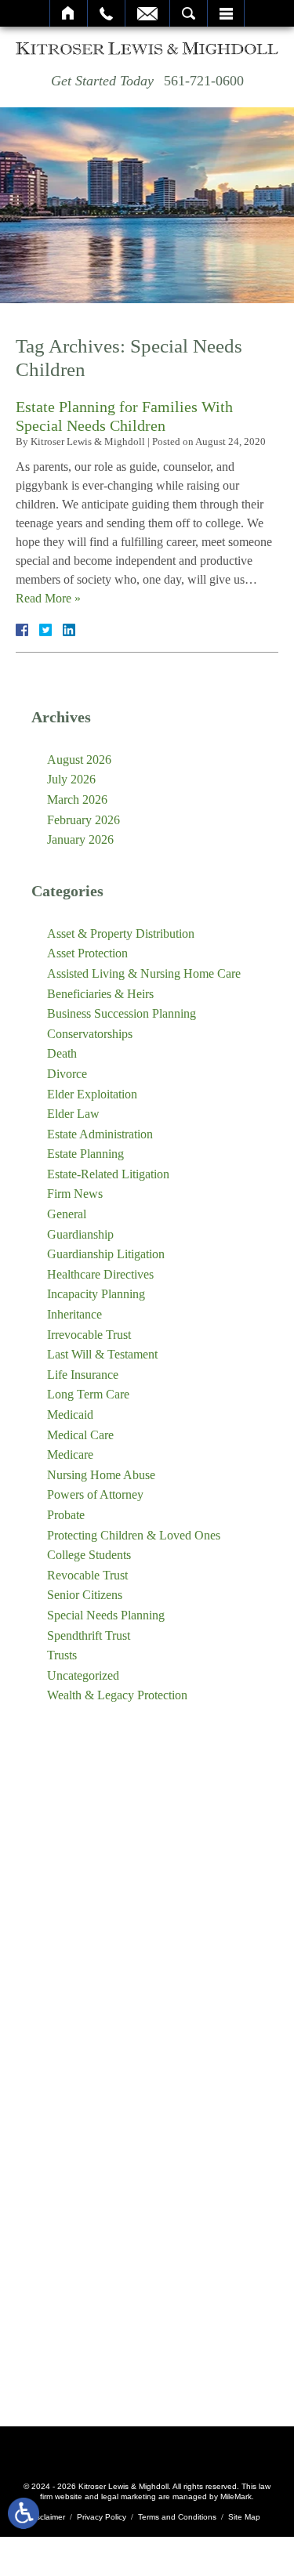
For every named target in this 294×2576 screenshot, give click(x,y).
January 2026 (80, 839)
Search (189, 13)
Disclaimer (47, 2517)
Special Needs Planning (106, 1615)
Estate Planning (85, 1154)
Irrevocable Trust (89, 1335)
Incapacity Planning (96, 1294)
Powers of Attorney (95, 1494)
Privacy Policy (102, 2517)
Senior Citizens (85, 1595)
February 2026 (83, 820)
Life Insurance (83, 1375)
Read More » (48, 598)
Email (147, 13)
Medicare (70, 1454)
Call (106, 13)
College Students (89, 1555)
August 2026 (79, 760)
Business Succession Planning (122, 1013)
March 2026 (77, 800)
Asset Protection (87, 953)
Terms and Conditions (177, 2517)
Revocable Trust (87, 1575)
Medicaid (70, 1415)
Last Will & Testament (102, 1354)
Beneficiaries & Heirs (100, 994)
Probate (66, 1515)
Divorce (67, 1074)
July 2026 (71, 779)
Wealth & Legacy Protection (117, 1695)
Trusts (62, 1655)
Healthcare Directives (100, 1274)
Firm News (75, 1194)
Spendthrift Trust (89, 1635)
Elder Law (73, 1114)
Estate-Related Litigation (108, 1174)
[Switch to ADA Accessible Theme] (24, 2513)
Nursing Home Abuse (101, 1475)
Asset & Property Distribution (121, 933)
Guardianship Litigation (106, 1254)
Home (69, 13)
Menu (226, 13)
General (67, 1214)
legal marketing (129, 2496)
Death (62, 1053)
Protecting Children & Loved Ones (134, 1535)
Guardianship (80, 1234)
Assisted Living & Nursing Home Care (144, 973)
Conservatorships (90, 1034)
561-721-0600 (204, 81)
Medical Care (80, 1435)
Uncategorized (83, 1675)
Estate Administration (100, 1134)
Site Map (244, 2517)
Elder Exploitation (92, 1094)
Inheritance (74, 1314)
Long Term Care (88, 1394)
